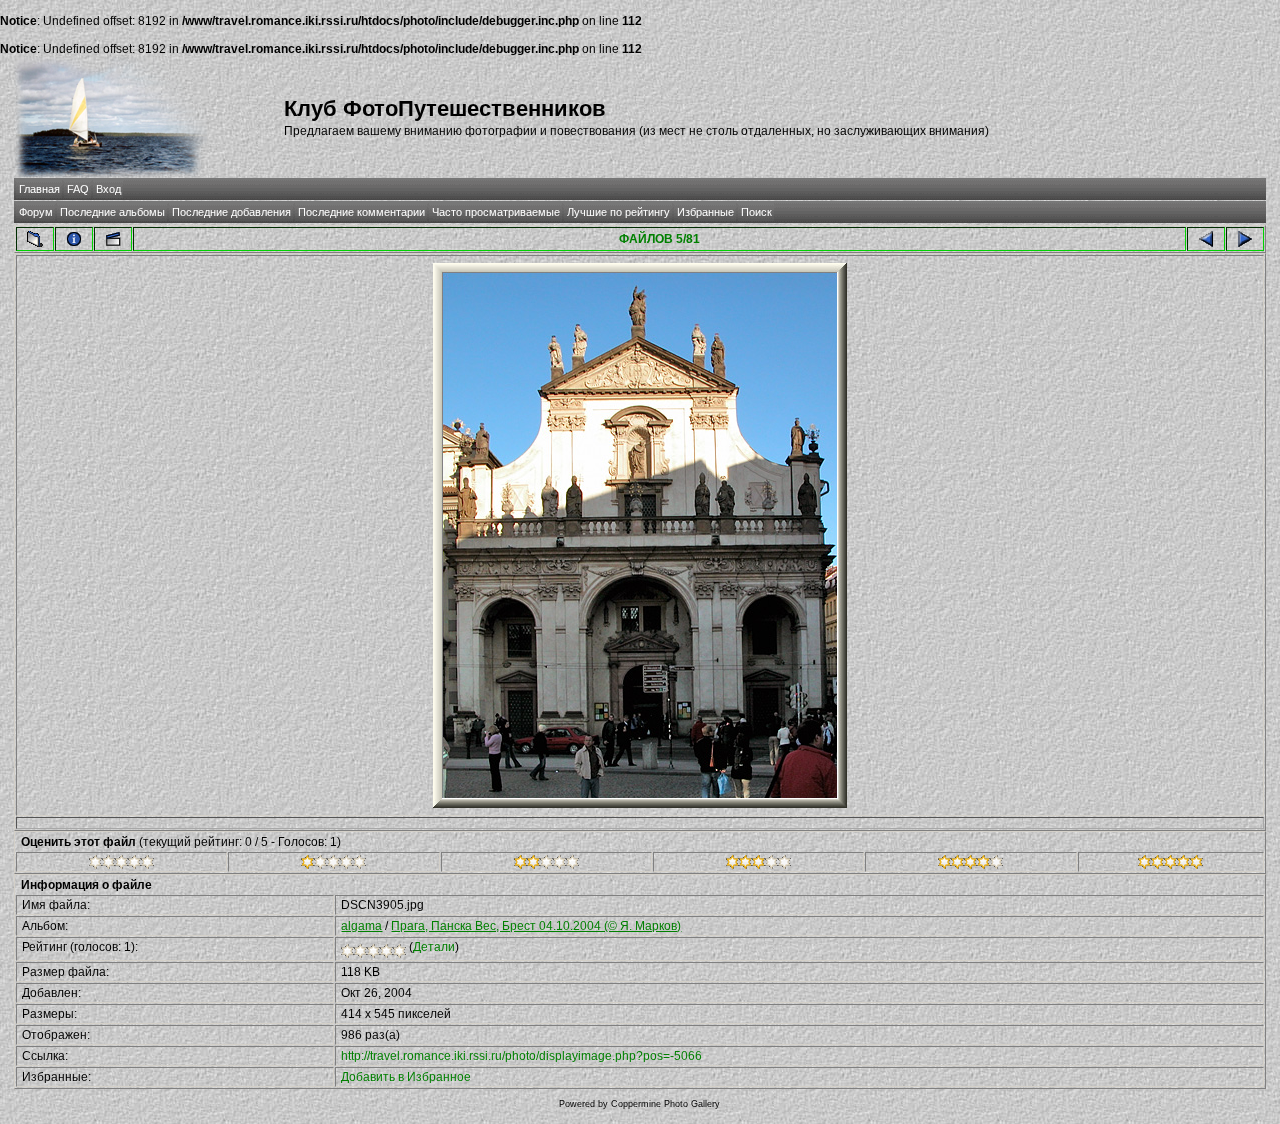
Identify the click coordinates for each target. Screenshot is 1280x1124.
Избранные (705, 212)
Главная (39, 189)
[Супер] (1170, 865)
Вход (108, 189)
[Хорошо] (758, 865)
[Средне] (546, 865)
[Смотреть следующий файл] (1245, 239)
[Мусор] (121, 865)
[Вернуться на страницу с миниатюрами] (35, 239)
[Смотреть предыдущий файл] (1206, 239)
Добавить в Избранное (406, 1077)
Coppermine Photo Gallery (665, 1104)
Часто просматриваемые (496, 212)
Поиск (756, 212)
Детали (434, 947)
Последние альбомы (112, 212)
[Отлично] (970, 865)
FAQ (78, 189)
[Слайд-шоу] (113, 239)
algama (361, 926)
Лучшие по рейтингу (618, 212)
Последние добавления (231, 212)
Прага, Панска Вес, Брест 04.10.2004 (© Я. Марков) (536, 926)
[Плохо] (333, 865)
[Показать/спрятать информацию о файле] (74, 239)
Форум (36, 212)
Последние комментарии (361, 212)
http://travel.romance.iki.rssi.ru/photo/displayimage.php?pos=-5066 (521, 1056)
